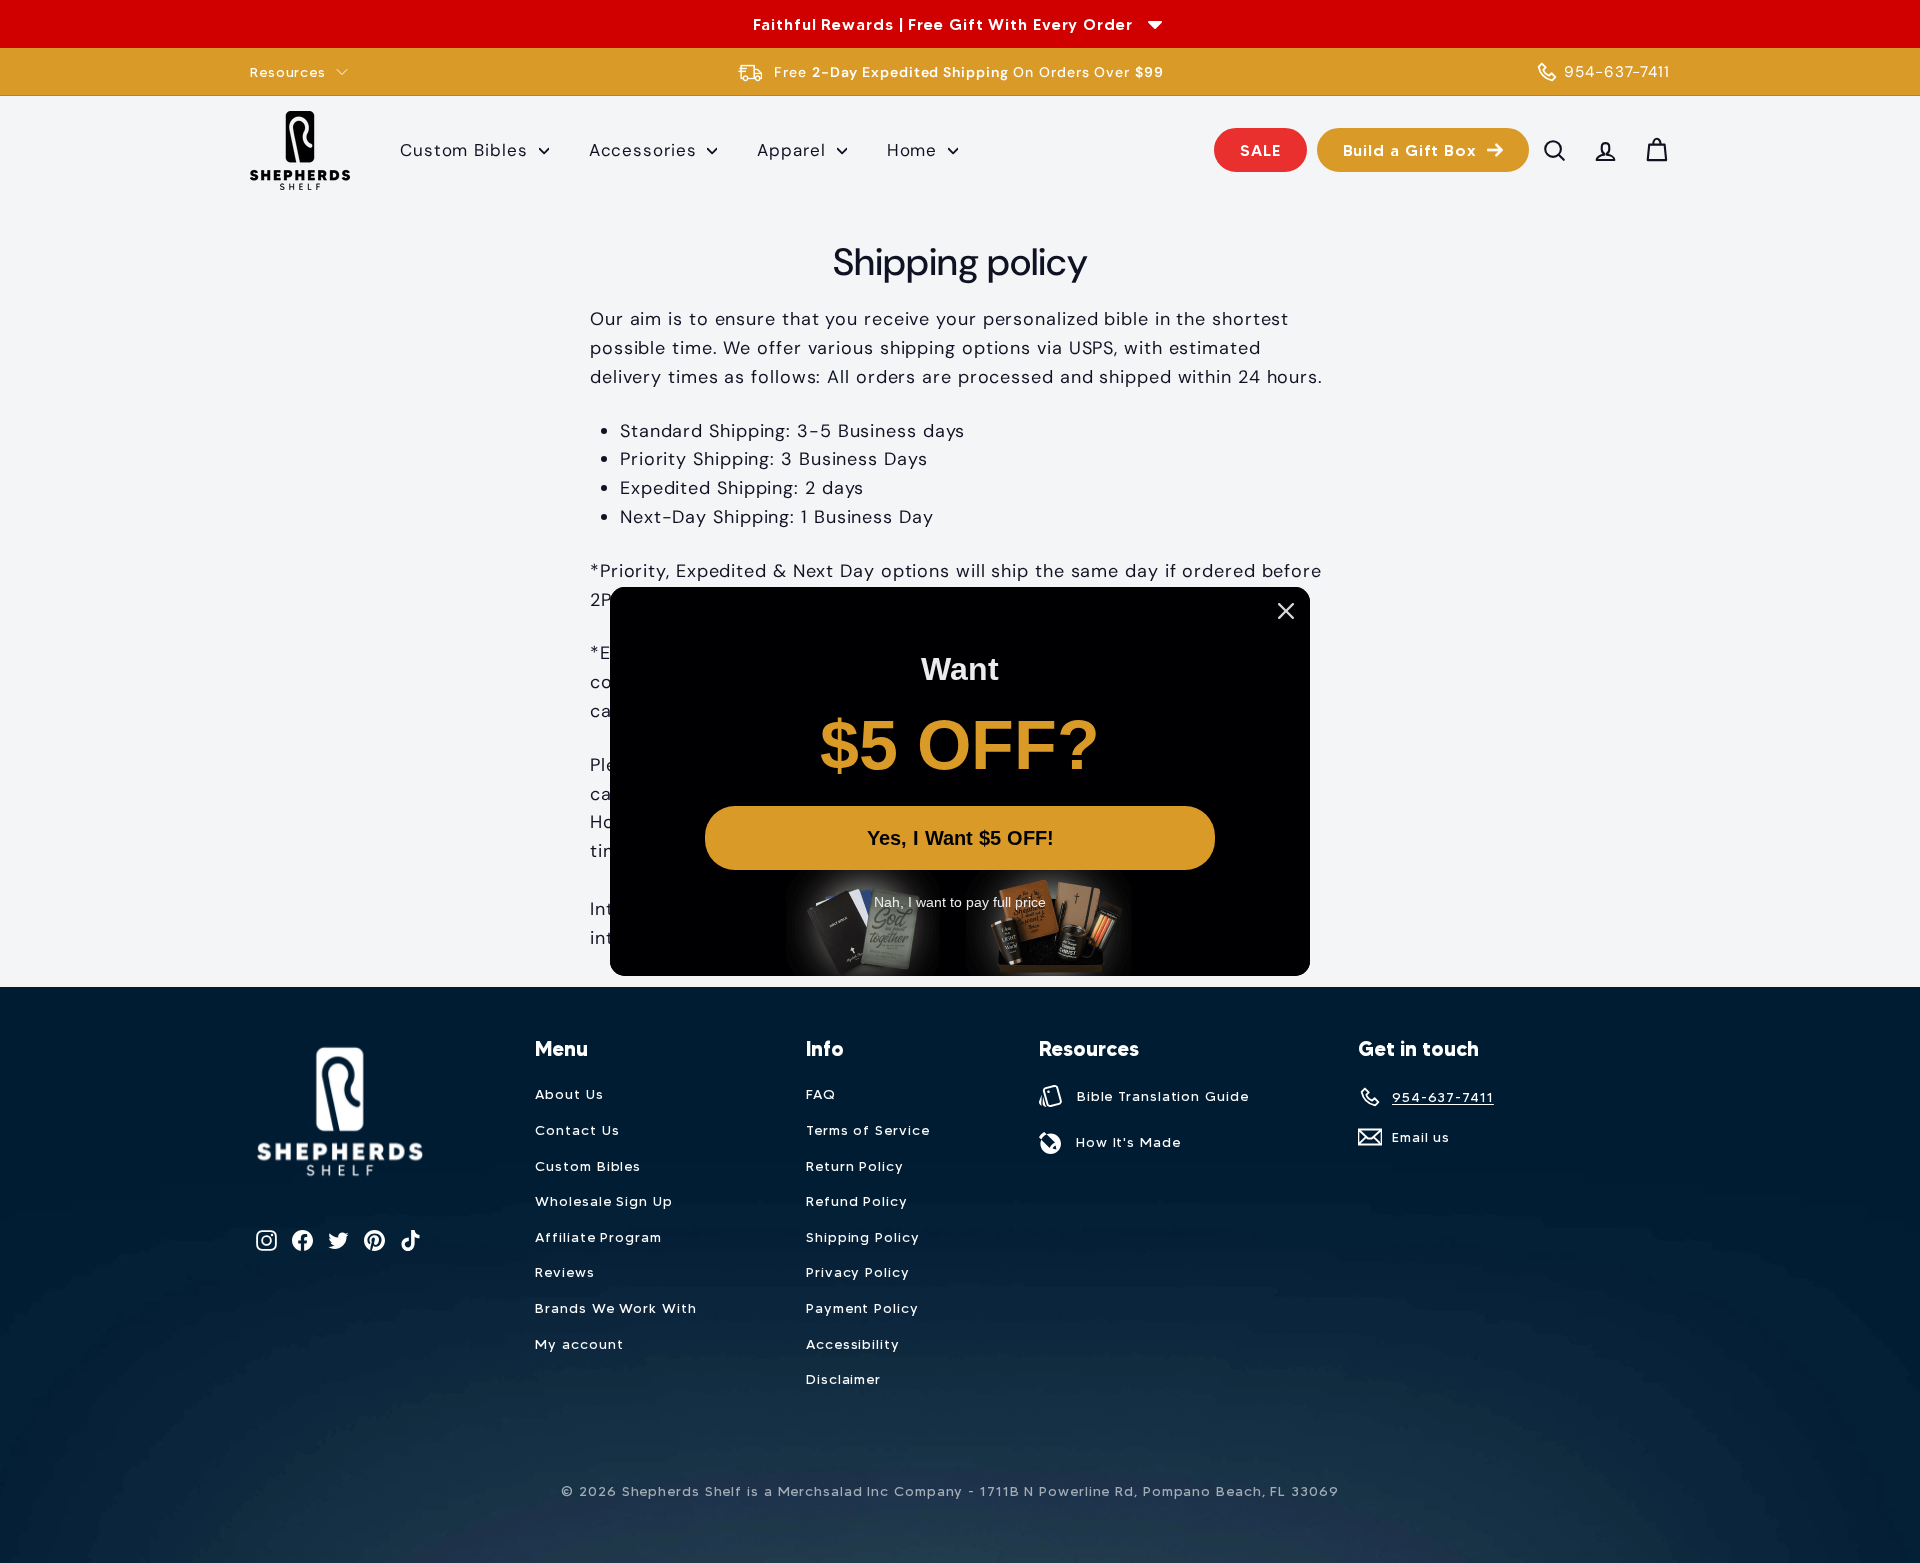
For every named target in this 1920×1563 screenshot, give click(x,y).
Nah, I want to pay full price (960, 902)
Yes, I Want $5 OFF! (960, 838)
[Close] (1286, 611)
